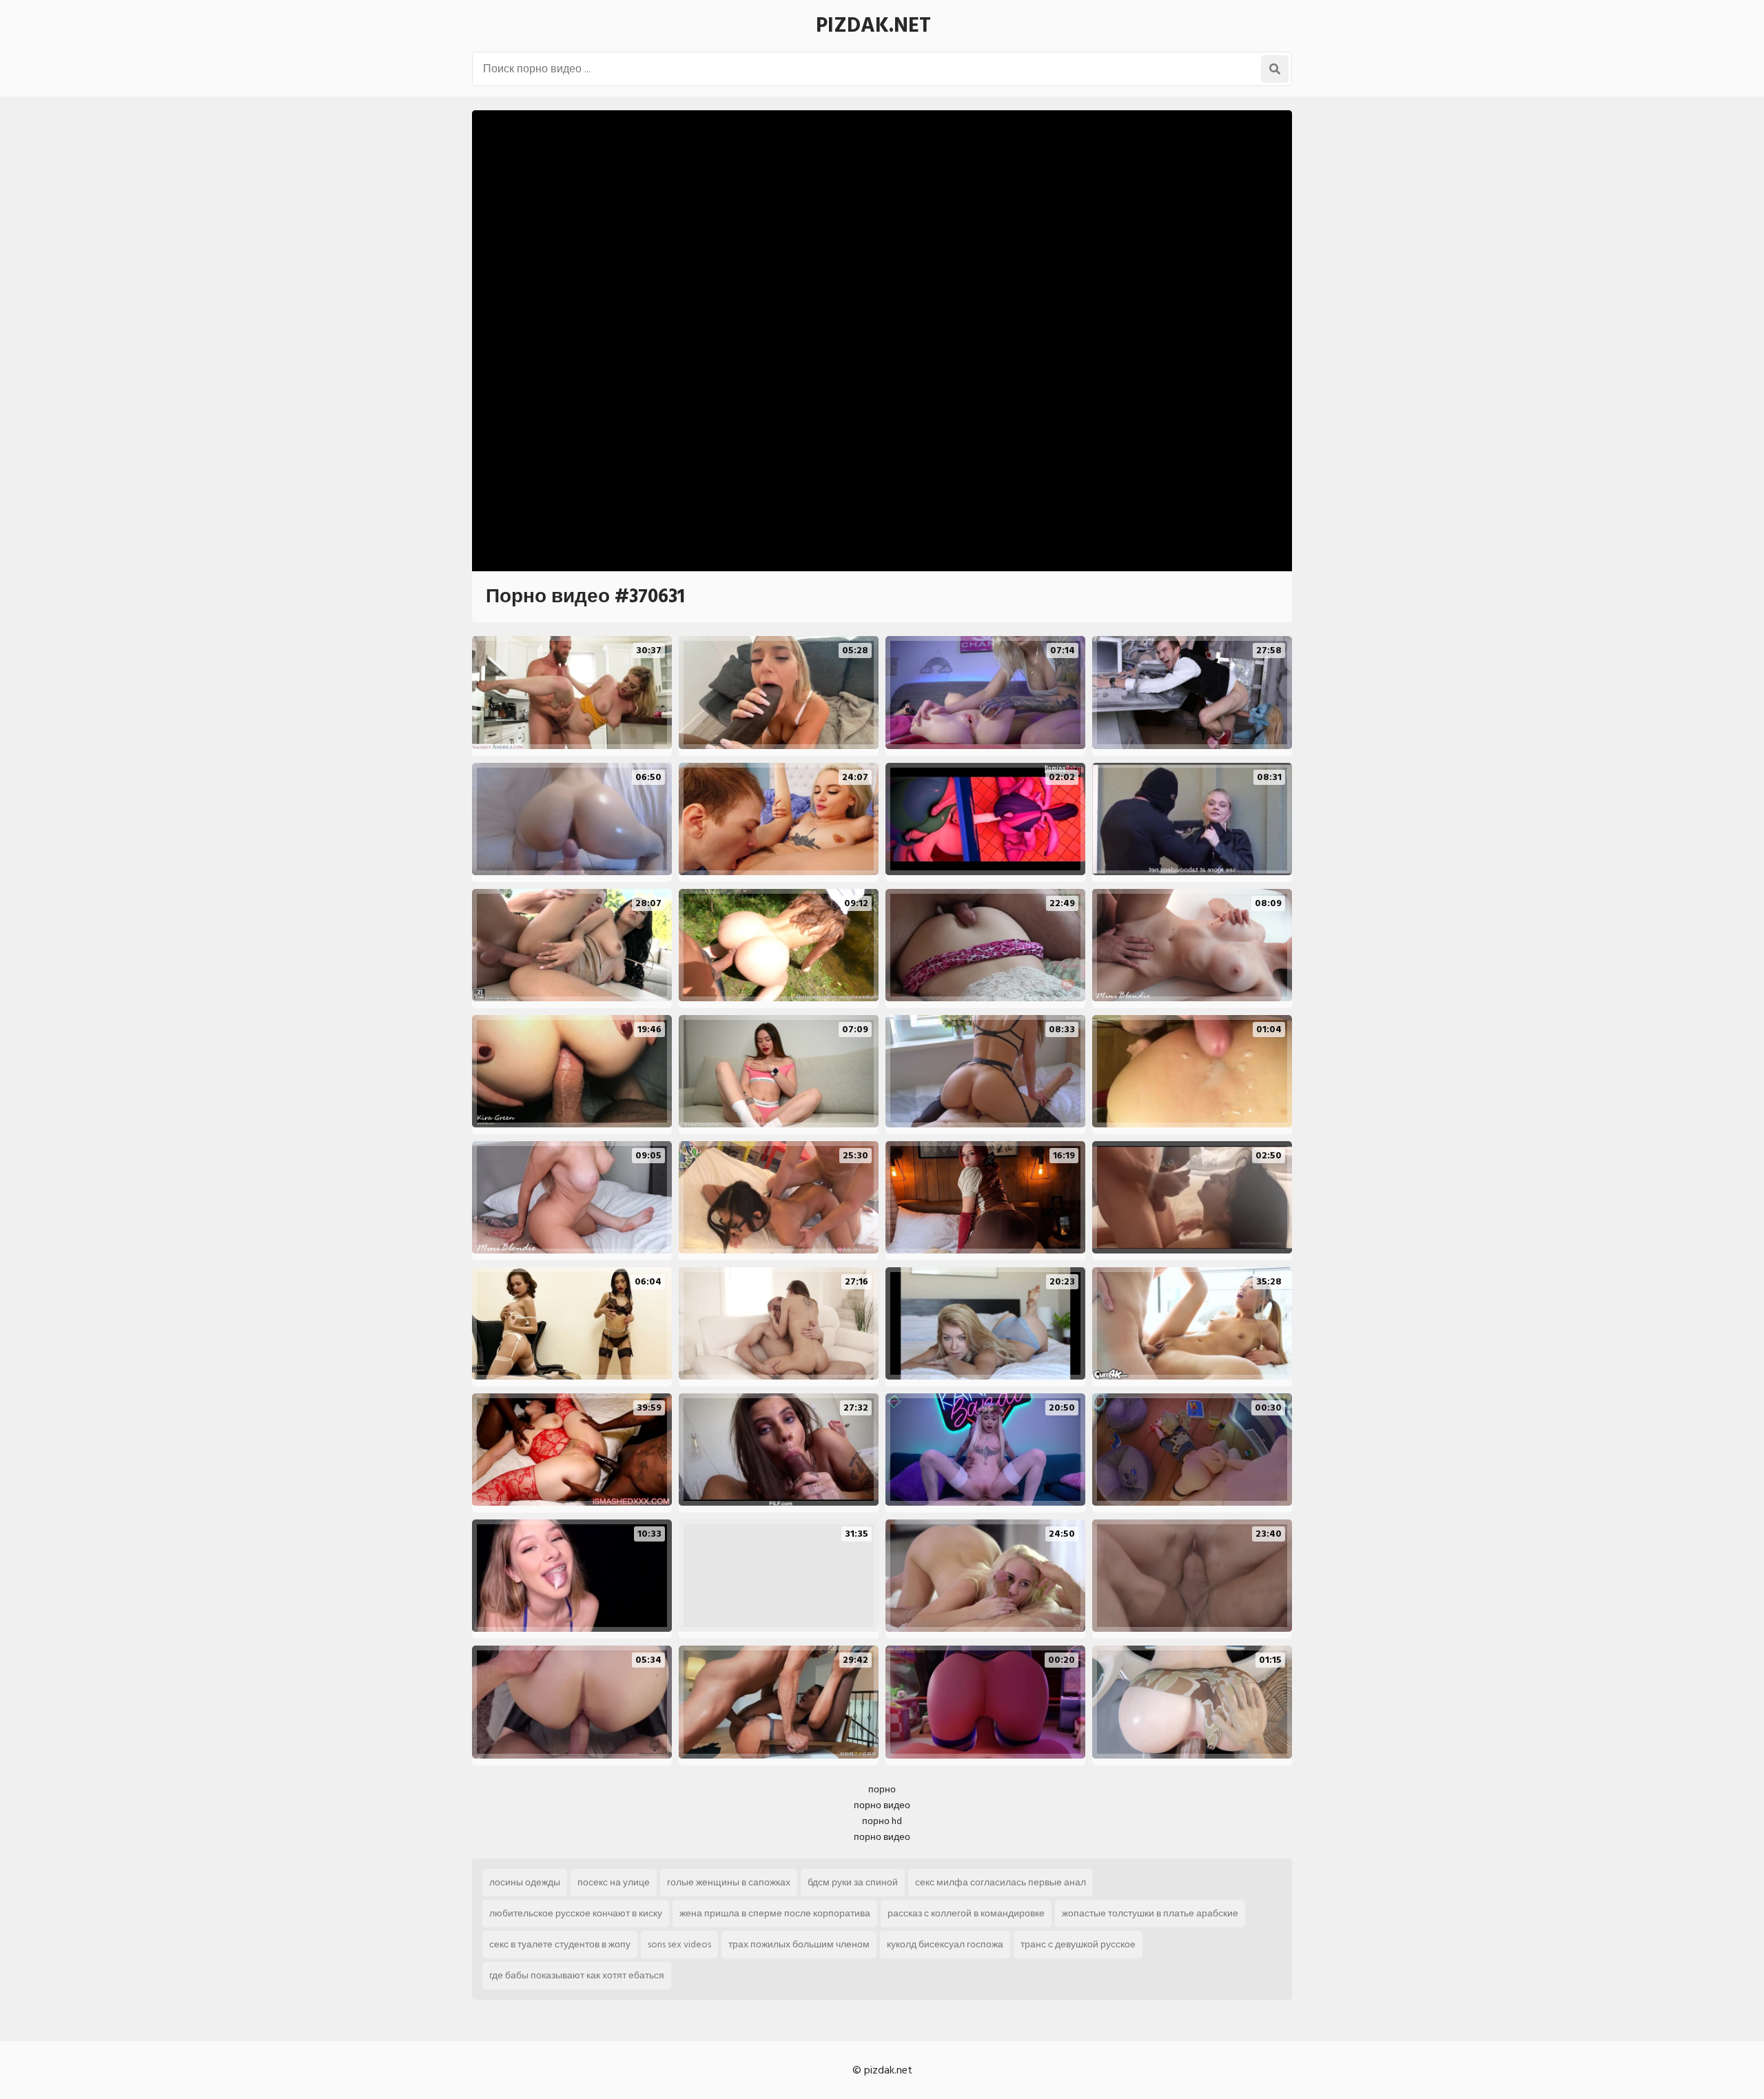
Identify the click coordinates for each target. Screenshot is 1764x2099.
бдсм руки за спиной (853, 1882)
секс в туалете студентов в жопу (560, 1944)
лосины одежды (525, 1882)
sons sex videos (679, 1944)
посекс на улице (614, 1882)
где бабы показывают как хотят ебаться (577, 1975)
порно (882, 1789)
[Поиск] (1275, 69)
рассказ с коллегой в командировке (966, 1913)
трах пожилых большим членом (799, 1944)
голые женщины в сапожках (729, 1882)
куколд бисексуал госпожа (945, 1944)
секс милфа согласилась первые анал (1001, 1882)
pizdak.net (873, 25)
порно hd (882, 1821)
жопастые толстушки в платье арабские (1150, 1913)
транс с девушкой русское (1078, 1944)
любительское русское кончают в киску (576, 1913)
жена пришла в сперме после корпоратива (775, 1913)
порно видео (882, 1805)
